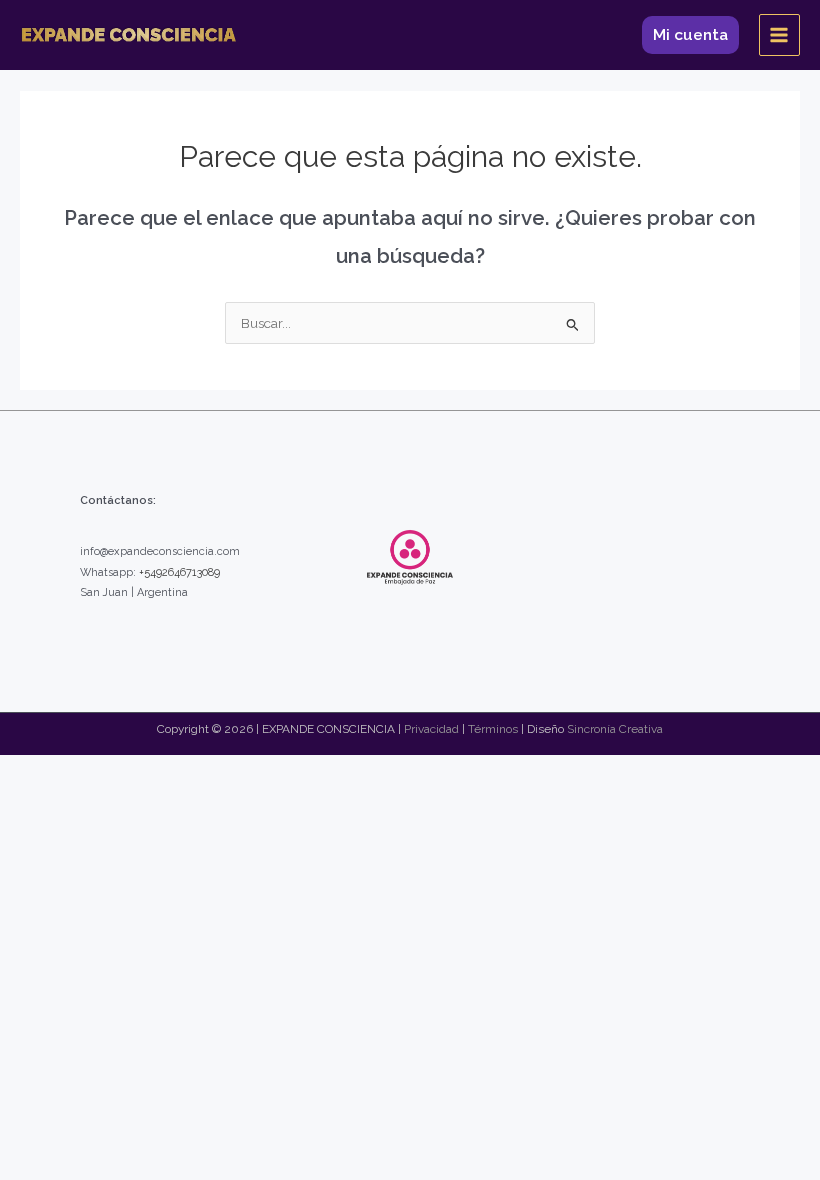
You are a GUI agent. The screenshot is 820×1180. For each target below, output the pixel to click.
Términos (493, 729)
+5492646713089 (179, 572)
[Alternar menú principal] (779, 34)
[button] (690, 35)
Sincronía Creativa (615, 729)
